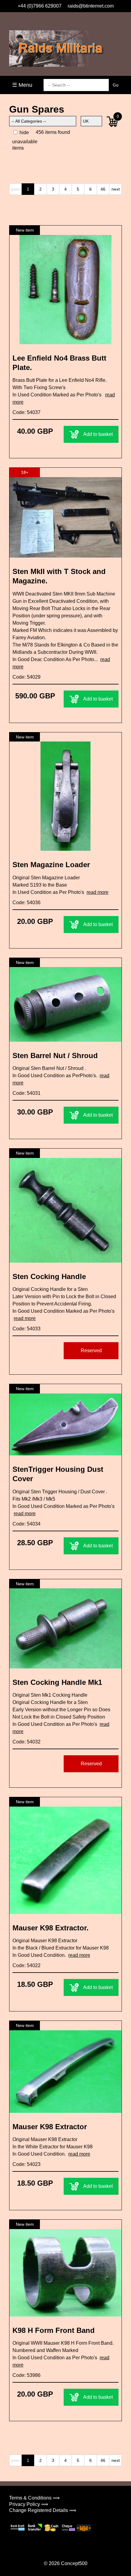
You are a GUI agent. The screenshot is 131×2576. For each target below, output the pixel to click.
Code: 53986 (27, 2375)
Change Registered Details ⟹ (43, 2510)
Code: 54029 (27, 677)
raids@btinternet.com (91, 6)
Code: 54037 (27, 412)
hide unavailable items (25, 140)
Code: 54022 (27, 1965)
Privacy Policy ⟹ (29, 2504)
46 (103, 189)
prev (16, 189)
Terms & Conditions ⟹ (34, 2498)
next (116, 189)
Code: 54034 (27, 1524)
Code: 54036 (27, 903)
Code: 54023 (27, 2164)
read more (97, 892)
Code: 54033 (27, 1329)
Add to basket (98, 434)
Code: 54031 (27, 1093)
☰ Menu (22, 85)
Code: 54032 (27, 1742)
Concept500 (74, 2563)
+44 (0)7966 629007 (40, 6)
